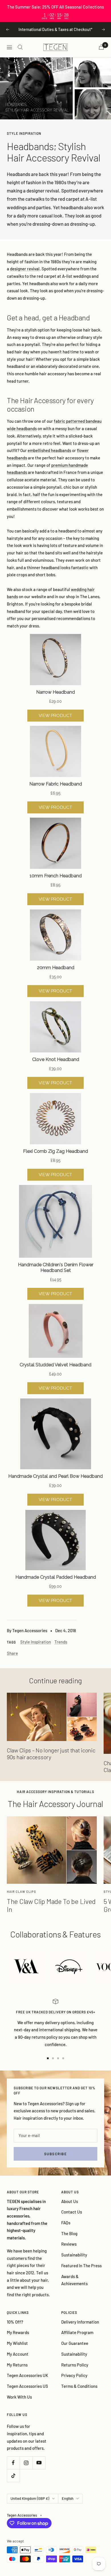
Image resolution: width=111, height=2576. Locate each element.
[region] (55, 11)
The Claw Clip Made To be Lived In (51, 1905)
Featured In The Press (81, 2266)
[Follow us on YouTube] (39, 2463)
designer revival (43, 190)
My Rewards (18, 2332)
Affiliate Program (77, 2332)
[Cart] (101, 47)
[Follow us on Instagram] (26, 2463)
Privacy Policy (74, 2375)
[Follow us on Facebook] (13, 2463)
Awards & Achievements (74, 2280)
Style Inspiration (24, 133)
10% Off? (15, 2322)
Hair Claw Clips (21, 1892)
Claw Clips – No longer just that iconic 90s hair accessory (51, 1754)
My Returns (17, 2365)
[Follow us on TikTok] (13, 2476)
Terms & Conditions (79, 2386)
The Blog (69, 2233)
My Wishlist (17, 2343)
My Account (18, 2354)
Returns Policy (75, 2365)
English (68, 2498)
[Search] (20, 47)
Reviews (69, 2244)
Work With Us (19, 2397)
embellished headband (48, 450)
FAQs (66, 2223)
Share (12, 1653)
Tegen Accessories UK (27, 2375)
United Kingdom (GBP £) (30, 2498)
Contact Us (72, 2212)
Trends (61, 1642)
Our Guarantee (75, 2343)
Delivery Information (80, 2322)
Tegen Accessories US (27, 2386)
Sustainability (74, 2255)
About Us (70, 2201)
